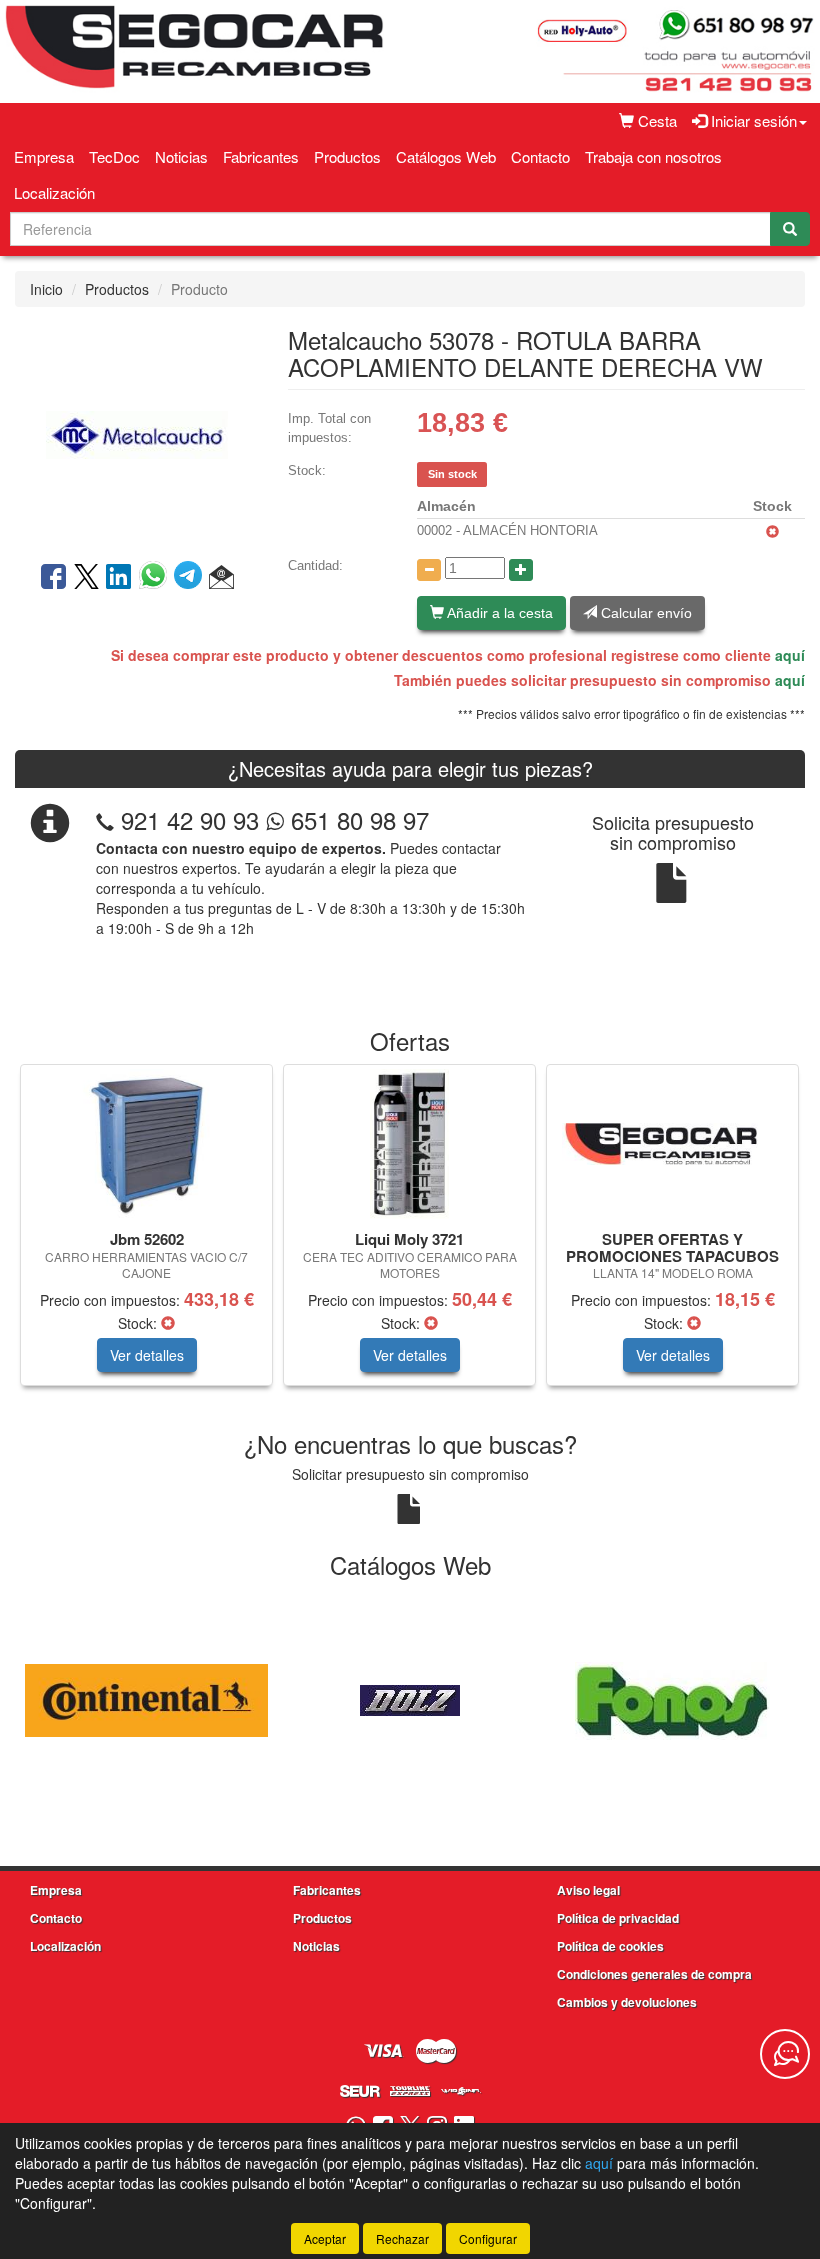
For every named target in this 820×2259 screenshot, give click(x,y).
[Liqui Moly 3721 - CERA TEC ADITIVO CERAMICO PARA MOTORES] (409, 1144)
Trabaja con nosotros (653, 156)
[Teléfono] (105, 819)
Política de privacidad (618, 1918)
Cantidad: (315, 565)
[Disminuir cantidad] (429, 570)
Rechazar (402, 2238)
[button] (221, 578)
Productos (347, 156)
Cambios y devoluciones (627, 2002)
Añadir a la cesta (498, 613)
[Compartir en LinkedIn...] (119, 578)
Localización (54, 192)
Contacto (540, 156)
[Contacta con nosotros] (785, 2054)
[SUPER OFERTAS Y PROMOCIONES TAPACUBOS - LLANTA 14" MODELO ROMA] (672, 1144)
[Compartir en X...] (86, 578)
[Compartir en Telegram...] (191, 578)
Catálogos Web (446, 156)
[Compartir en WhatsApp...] (156, 578)
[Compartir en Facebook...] (53, 578)
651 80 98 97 (356, 819)
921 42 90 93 (190, 819)
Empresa (44, 156)
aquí (790, 655)
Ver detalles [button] (147, 1355)
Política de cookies (610, 1946)
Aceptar (325, 2238)
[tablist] (410, 1235)
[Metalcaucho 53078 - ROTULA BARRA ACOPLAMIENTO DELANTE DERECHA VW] (136, 432)
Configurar (488, 2238)
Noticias (181, 156)
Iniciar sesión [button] (752, 120)
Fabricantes (261, 156)
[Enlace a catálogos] (146, 1698)
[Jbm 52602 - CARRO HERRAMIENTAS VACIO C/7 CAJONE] (146, 1144)
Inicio (46, 289)
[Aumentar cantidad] (521, 570)
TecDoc (114, 156)
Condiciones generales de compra (654, 1974)
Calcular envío (644, 613)
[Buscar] (790, 229)
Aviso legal (588, 1890)
